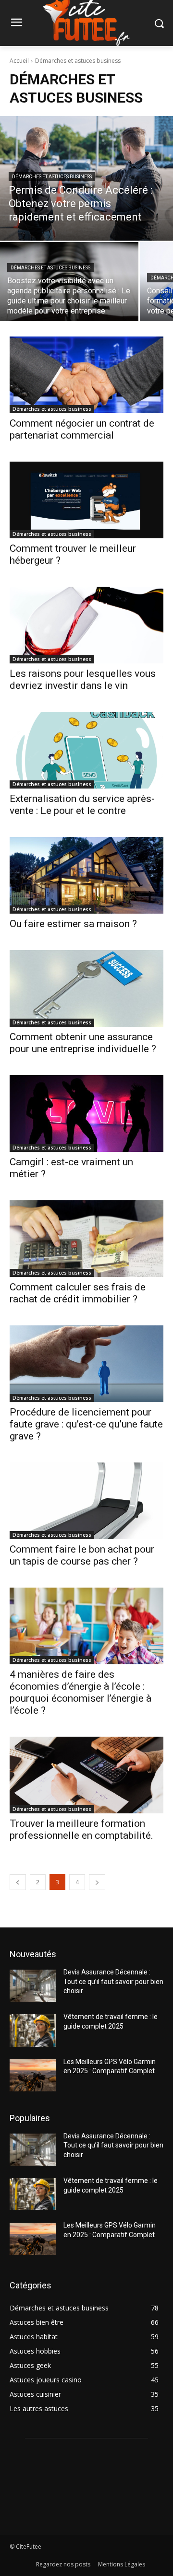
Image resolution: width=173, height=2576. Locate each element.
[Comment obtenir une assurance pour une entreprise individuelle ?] (86, 988)
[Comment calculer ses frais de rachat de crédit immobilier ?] (86, 1239)
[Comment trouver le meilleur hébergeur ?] (86, 500)
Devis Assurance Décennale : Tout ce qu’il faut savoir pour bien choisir (113, 1981)
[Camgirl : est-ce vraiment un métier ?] (86, 1114)
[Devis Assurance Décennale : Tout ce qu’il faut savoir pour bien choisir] (33, 1986)
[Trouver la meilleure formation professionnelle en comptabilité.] (86, 1775)
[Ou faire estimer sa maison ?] (86, 875)
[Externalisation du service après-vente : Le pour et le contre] (86, 750)
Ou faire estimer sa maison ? (73, 924)
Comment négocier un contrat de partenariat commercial (82, 429)
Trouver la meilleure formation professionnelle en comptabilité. (81, 1829)
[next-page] (97, 1882)
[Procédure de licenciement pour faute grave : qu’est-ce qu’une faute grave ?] (86, 1364)
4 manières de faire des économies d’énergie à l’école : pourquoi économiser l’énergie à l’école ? (80, 1692)
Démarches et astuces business (52, 177)
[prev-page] (18, 1882)
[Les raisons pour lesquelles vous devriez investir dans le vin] (86, 625)
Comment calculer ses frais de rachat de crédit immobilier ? (78, 1293)
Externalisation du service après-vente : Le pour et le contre (82, 805)
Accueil (19, 61)
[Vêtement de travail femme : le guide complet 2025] (33, 2030)
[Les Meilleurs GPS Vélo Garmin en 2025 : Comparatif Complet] (33, 2075)
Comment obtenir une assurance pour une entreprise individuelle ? (83, 1043)
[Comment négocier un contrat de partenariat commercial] (86, 375)
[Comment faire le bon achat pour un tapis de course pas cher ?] (86, 1501)
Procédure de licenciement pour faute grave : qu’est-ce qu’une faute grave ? (86, 1424)
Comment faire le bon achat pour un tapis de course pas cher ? (82, 1555)
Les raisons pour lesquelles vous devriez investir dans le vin (83, 679)
